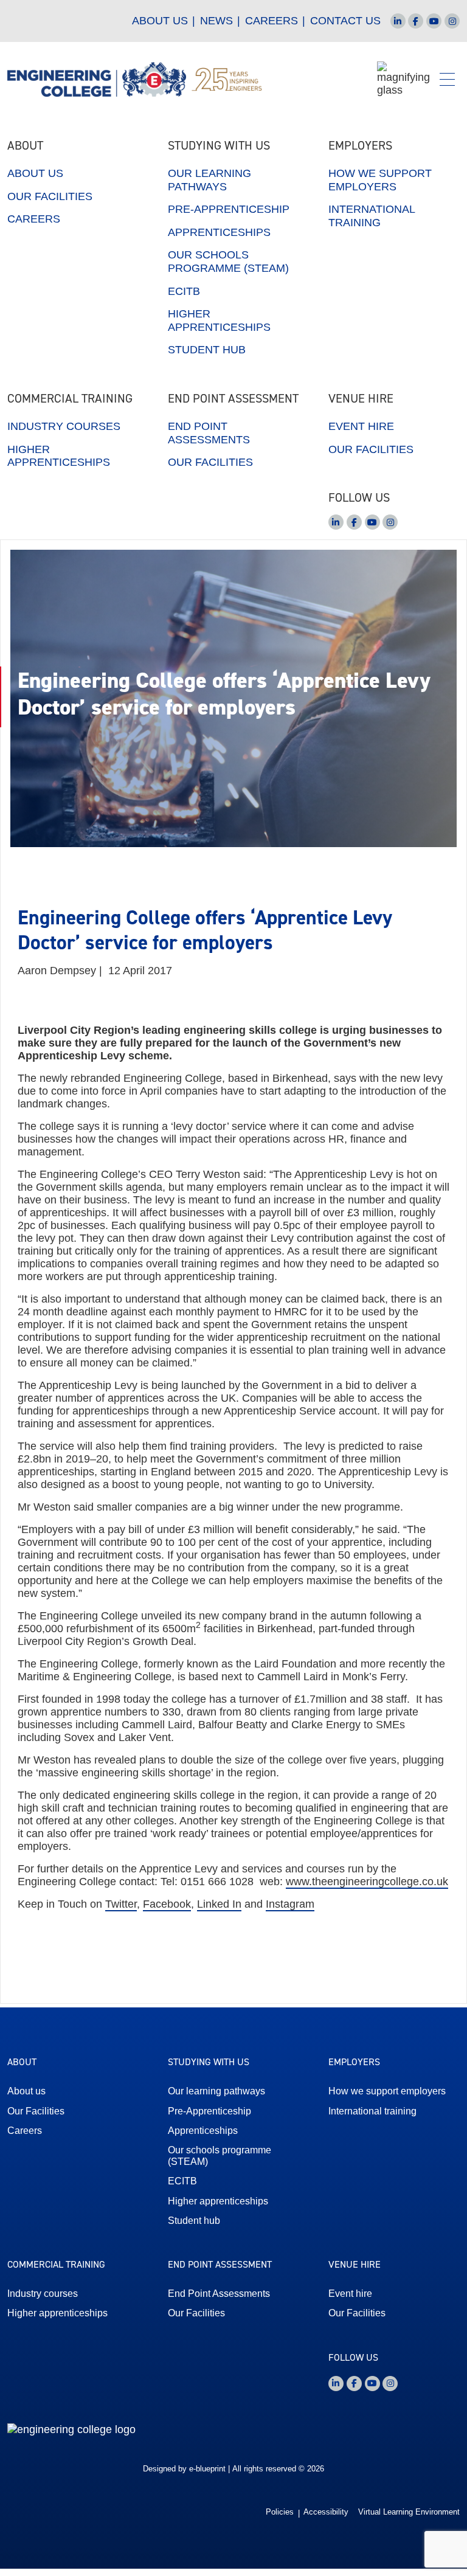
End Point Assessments (209, 433)
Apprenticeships (219, 232)
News (216, 21)
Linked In (219, 1904)
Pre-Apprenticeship (229, 209)
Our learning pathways (209, 180)
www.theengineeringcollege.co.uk (367, 1882)
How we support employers (380, 180)
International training (372, 216)
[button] (447, 79)
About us (160, 21)
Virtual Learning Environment (409, 2512)
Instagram (290, 1904)
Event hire (361, 426)
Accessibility (326, 2512)
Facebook (167, 1904)
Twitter (121, 1904)
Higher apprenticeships (219, 320)
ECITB (184, 291)
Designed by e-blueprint (184, 2469)
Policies (280, 2512)
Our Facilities (50, 196)
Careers (272, 21)
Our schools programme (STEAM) (228, 261)
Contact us (345, 21)
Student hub (207, 350)
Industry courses (64, 426)
